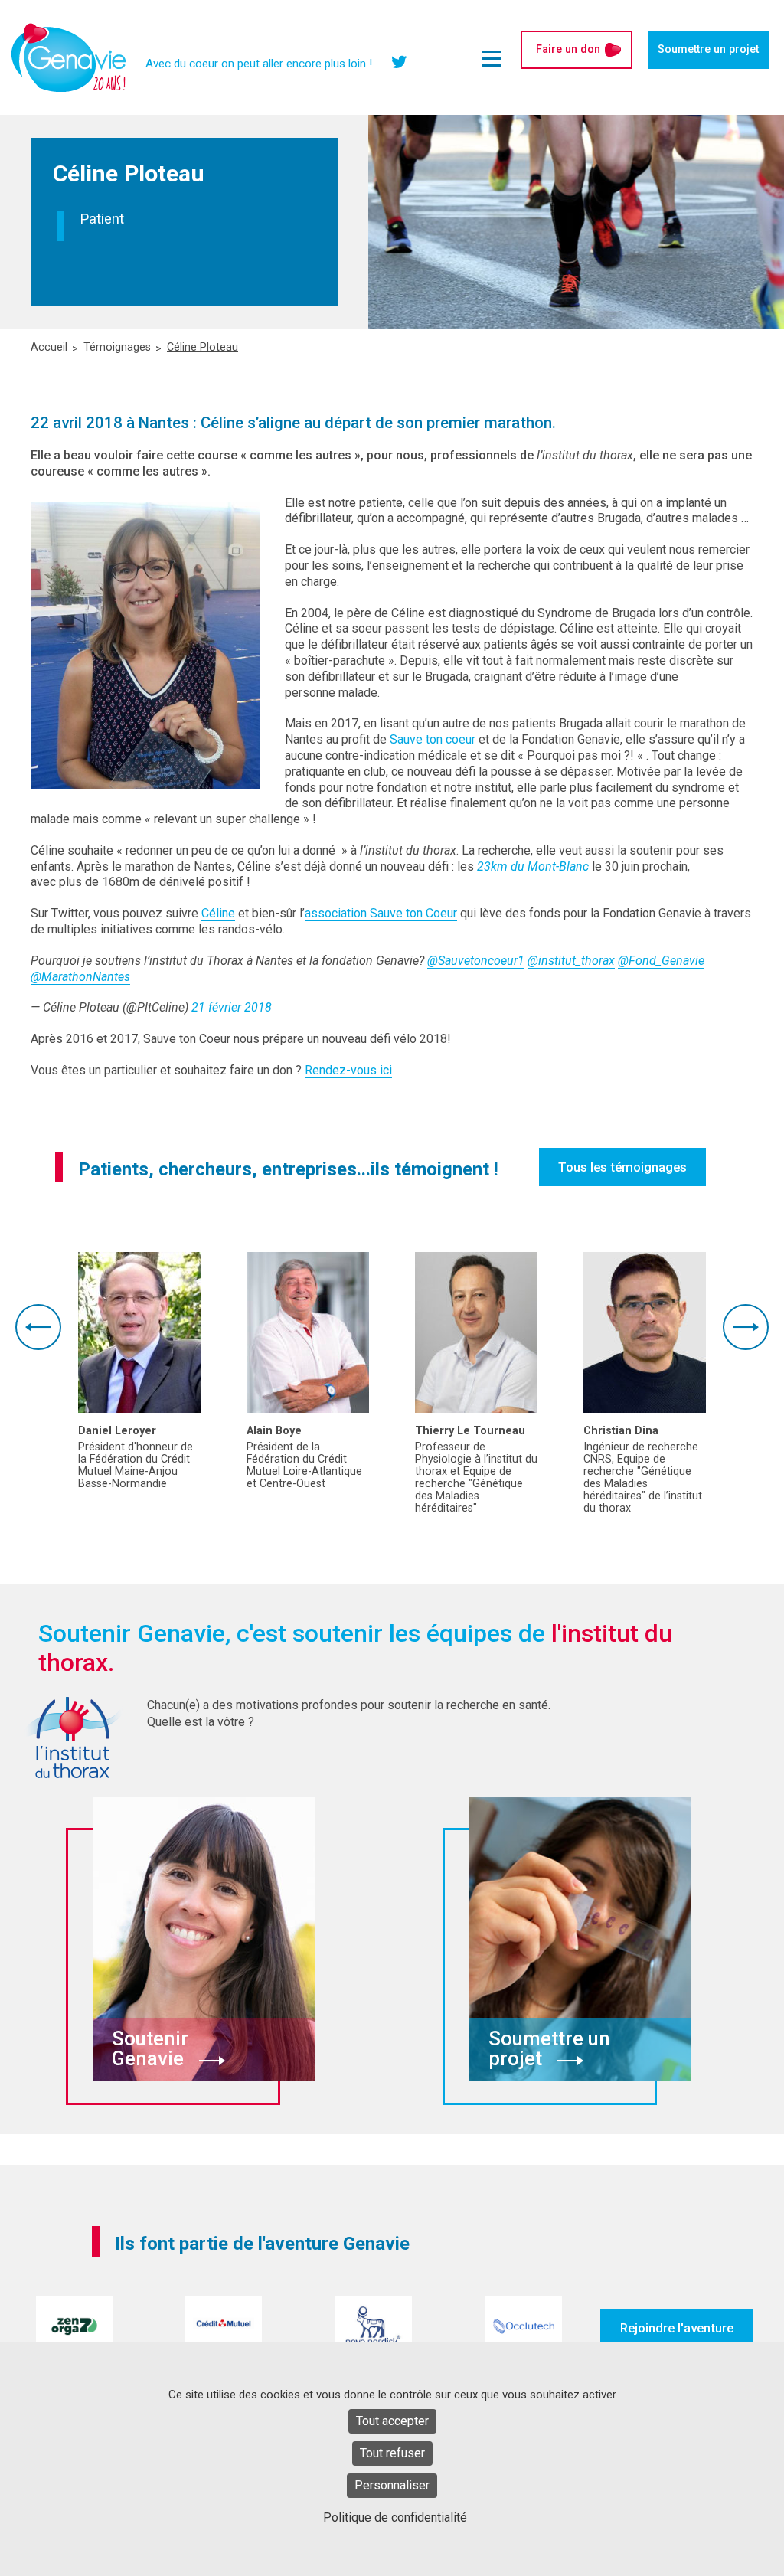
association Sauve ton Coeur (381, 913)
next (746, 1327)
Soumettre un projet (708, 49)
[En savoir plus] (139, 1332)
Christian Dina (621, 1431)
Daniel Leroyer (117, 1431)
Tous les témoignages (622, 1167)
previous (38, 1327)
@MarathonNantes (80, 977)
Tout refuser (392, 2453)
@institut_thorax (571, 961)
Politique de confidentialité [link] (395, 2517)
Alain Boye (274, 1431)
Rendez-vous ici (348, 1070)
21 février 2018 (232, 1007)
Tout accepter (392, 2421)
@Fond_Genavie (661, 961)
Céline (218, 913)
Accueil (49, 348)
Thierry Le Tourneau (470, 1431)
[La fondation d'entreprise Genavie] (69, 57)
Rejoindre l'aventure (677, 2328)
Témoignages (117, 348)
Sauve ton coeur (433, 739)
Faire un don (568, 49)
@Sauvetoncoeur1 (476, 961)
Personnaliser (392, 2485)
